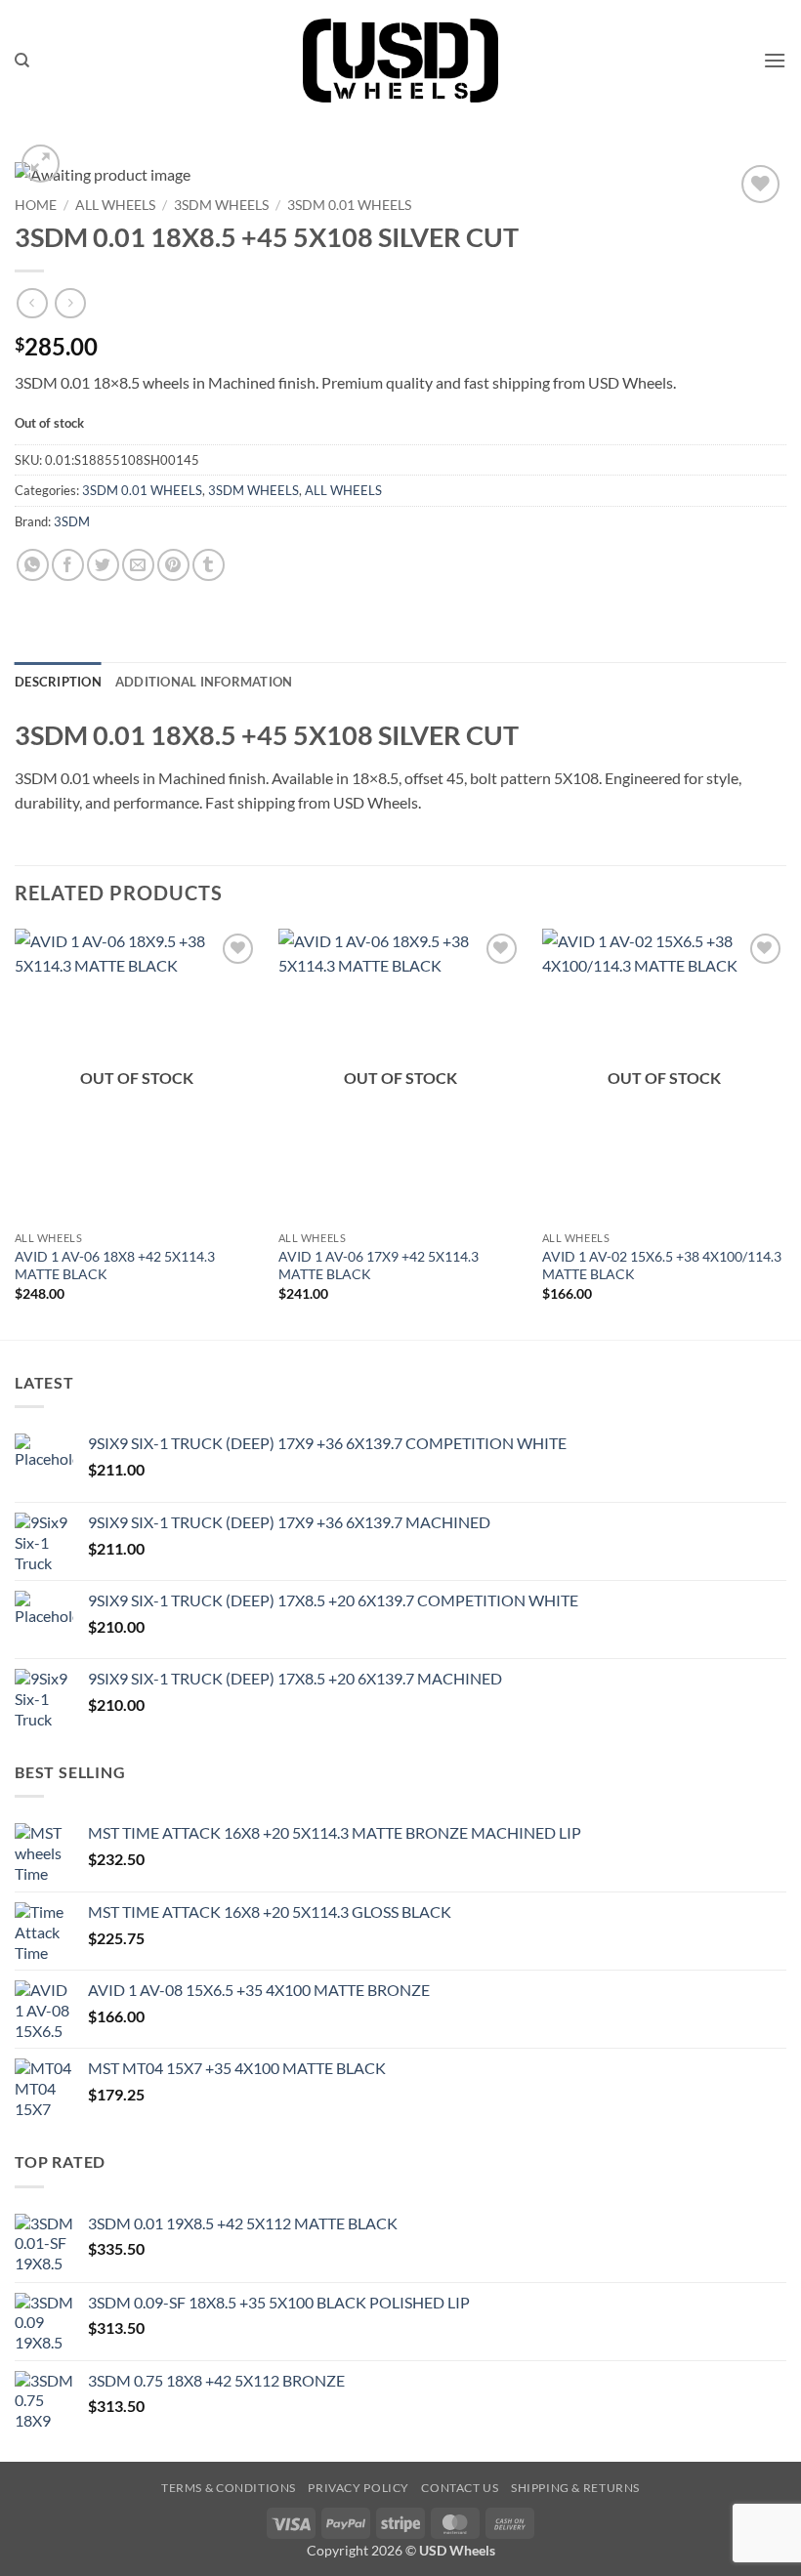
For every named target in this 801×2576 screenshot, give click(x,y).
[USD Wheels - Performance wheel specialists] (400, 61)
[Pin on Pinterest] (173, 565)
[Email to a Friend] (138, 565)
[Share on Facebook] (68, 565)
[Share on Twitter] (103, 565)
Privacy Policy (358, 2488)
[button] (775, 60)
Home (36, 205)
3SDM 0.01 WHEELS (349, 205)
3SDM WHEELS (221, 205)
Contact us (460, 2488)
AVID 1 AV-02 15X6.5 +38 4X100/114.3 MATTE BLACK (662, 1266)
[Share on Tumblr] (209, 565)
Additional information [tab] (204, 682)
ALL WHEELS (115, 205)
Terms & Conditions (229, 2488)
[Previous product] (70, 303)
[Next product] (32, 303)
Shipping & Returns (575, 2488)
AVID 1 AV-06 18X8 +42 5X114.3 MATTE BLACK (115, 1266)
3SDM (72, 521)
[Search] (22, 61)
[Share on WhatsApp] (33, 565)
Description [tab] (58, 682)
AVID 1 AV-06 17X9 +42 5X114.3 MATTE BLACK (379, 1266)
